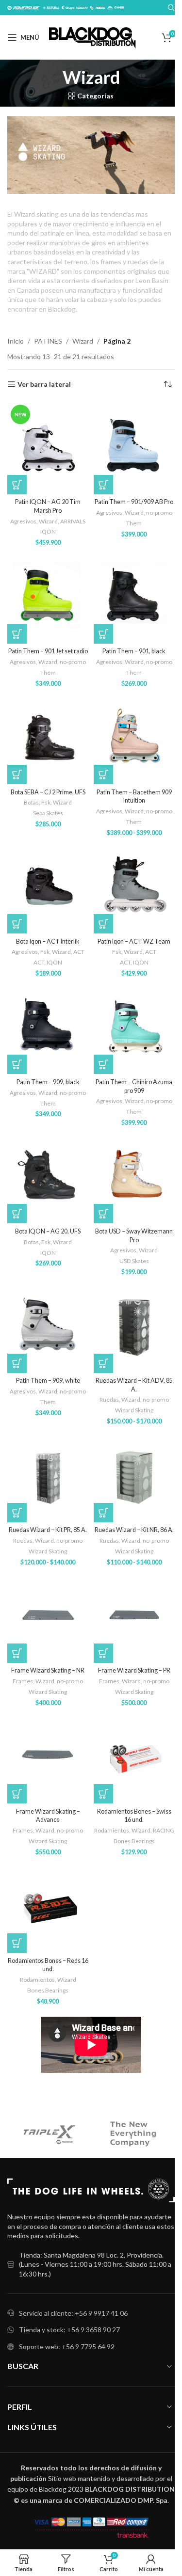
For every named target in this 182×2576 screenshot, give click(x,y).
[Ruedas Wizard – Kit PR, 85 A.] (48, 1476)
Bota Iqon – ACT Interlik (48, 941)
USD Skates (134, 1261)
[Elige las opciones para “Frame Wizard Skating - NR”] (17, 1653)
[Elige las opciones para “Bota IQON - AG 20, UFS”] (17, 1214)
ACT (79, 952)
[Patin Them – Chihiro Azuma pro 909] (134, 1028)
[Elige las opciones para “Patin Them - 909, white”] (17, 1363)
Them (134, 523)
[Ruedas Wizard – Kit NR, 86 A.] (134, 1476)
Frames (23, 1681)
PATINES (48, 341)
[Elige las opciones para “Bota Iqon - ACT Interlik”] (17, 924)
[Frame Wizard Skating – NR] (48, 1617)
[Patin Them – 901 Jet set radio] (48, 597)
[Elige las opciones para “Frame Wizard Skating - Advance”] (17, 1794)
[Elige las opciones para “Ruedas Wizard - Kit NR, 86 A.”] (103, 1513)
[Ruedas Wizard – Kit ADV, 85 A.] (134, 1326)
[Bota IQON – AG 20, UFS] (48, 1177)
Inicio (16, 341)
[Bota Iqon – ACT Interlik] (48, 887)
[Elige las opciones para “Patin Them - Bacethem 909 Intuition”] (103, 774)
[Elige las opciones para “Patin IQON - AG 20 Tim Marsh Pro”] (17, 485)
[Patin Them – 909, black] (48, 1028)
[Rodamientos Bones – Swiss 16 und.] (134, 1757)
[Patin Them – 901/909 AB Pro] (134, 448)
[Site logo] (92, 37)
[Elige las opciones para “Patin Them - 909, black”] (17, 1064)
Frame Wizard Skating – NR (48, 1670)
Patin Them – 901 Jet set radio (48, 651)
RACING (164, 1830)
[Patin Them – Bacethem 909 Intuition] (134, 738)
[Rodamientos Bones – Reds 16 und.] (48, 1906)
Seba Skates (48, 813)
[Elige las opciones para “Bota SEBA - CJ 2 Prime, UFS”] (17, 774)
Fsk (46, 802)
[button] (103, 1794)
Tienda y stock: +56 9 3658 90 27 (69, 2330)
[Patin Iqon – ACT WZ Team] (134, 887)
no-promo (159, 513)
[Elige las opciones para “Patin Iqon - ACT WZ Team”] (103, 924)
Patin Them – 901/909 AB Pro (134, 502)
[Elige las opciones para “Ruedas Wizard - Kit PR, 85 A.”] (17, 1513)
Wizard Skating (134, 1410)
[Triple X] (49, 2134)
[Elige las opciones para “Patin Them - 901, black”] (103, 634)
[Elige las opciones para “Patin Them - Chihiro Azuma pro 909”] (103, 1064)
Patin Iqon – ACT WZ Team (134, 941)
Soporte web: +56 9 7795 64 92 (67, 2347)
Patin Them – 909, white (48, 1381)
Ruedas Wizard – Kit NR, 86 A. (134, 1530)
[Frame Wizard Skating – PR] (134, 1617)
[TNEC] (133, 2134)
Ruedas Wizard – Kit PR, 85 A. (48, 1530)
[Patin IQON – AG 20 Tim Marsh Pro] (48, 448)
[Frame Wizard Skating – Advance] (48, 1757)
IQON (48, 531)
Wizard (83, 341)
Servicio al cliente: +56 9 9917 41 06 (73, 2313)
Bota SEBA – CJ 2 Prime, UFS (48, 792)
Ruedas (109, 1399)
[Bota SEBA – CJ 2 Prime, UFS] (48, 738)
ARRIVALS (73, 521)
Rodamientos (112, 1830)
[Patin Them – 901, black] (134, 597)
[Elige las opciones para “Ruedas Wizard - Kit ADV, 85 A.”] (103, 1363)
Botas (31, 802)
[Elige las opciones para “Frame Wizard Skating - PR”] (103, 1653)
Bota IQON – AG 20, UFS (48, 1231)
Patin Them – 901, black (134, 651)
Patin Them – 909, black (48, 1082)
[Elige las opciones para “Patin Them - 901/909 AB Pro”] (103, 485)
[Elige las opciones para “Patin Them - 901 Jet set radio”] (17, 634)
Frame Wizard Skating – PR (134, 1670)
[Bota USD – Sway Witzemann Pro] (134, 1177)
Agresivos (23, 521)
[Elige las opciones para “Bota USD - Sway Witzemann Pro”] (103, 1214)
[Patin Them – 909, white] (48, 1326)
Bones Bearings (134, 1841)
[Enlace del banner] (91, 155)
